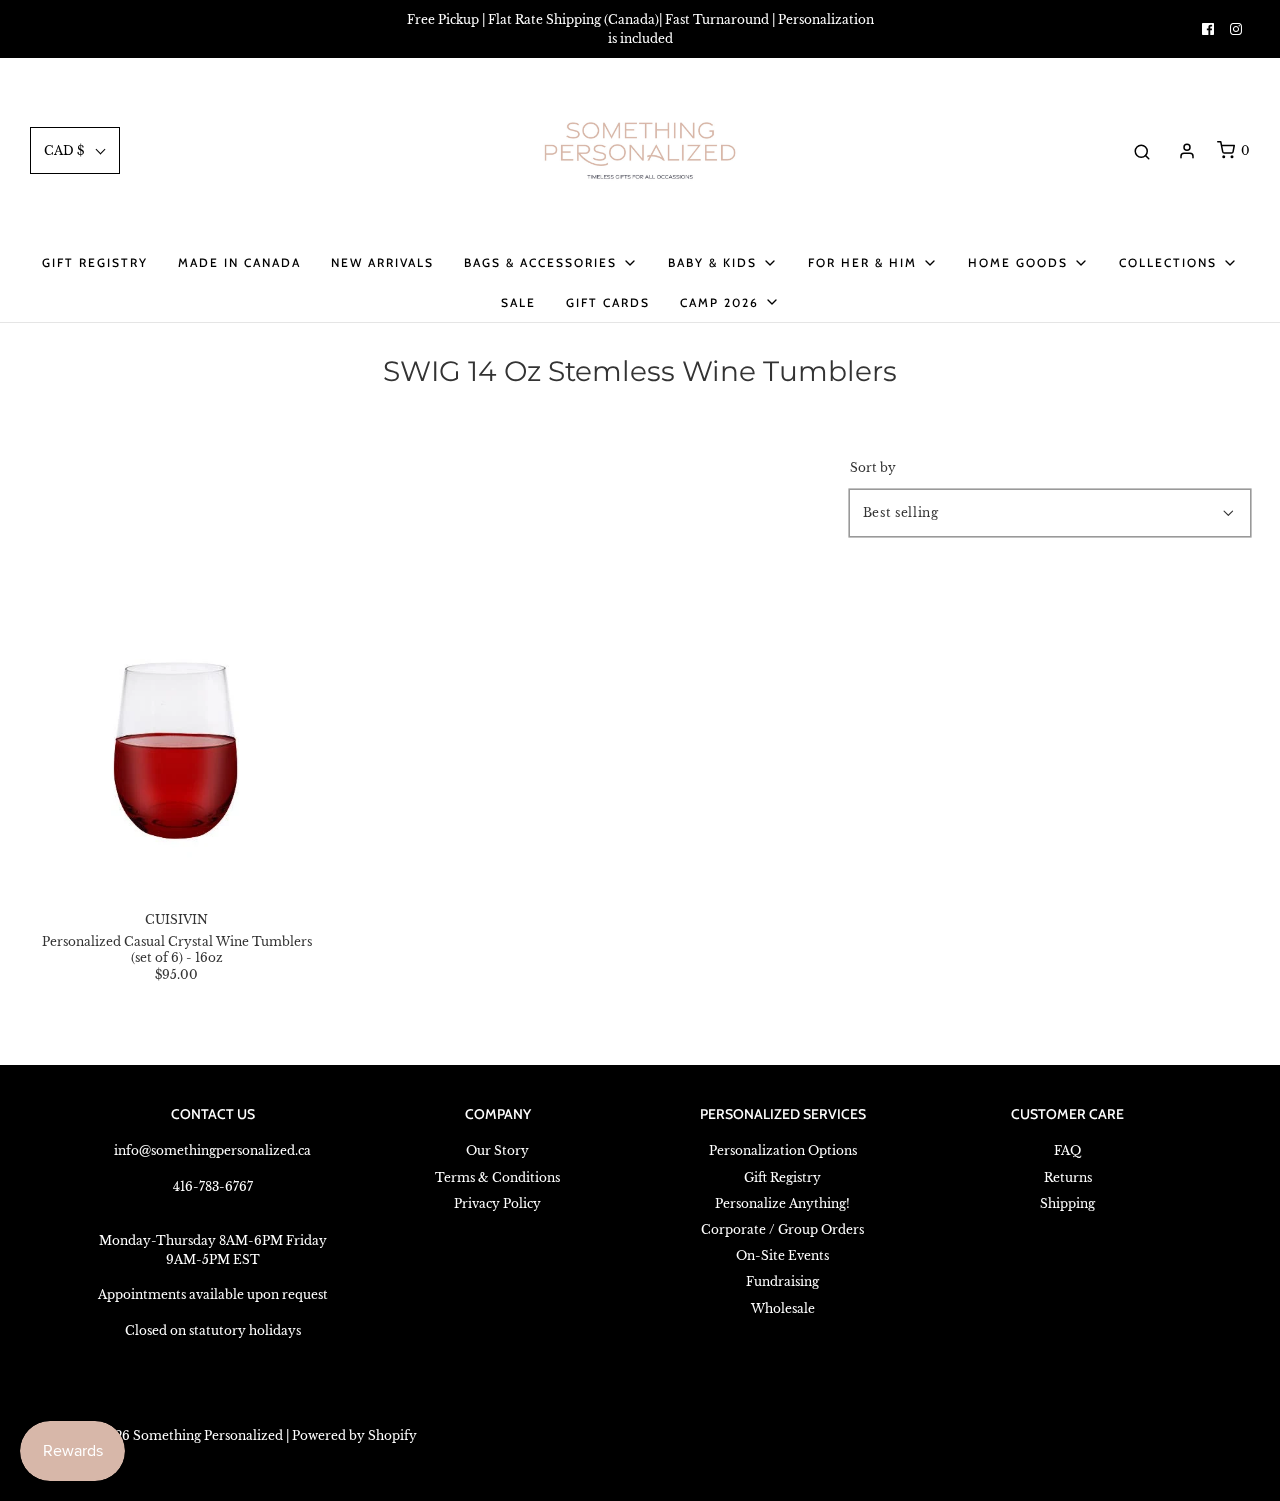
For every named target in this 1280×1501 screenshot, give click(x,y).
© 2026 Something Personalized (184, 1435)
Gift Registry (95, 262)
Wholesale (783, 1308)
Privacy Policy (497, 1203)
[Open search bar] (1142, 151)
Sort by (873, 468)
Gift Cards (608, 302)
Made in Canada (239, 262)
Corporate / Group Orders (782, 1229)
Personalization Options (783, 1150)
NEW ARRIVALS (382, 262)
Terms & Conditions (497, 1177)
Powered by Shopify (354, 1435)
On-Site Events (782, 1255)
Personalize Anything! (782, 1203)
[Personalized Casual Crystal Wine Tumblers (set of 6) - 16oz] (177, 743)
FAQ (1067, 1150)
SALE (518, 302)
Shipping (1067, 1203)
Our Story (497, 1150)
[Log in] (1187, 151)
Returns (1068, 1177)
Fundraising (782, 1281)
